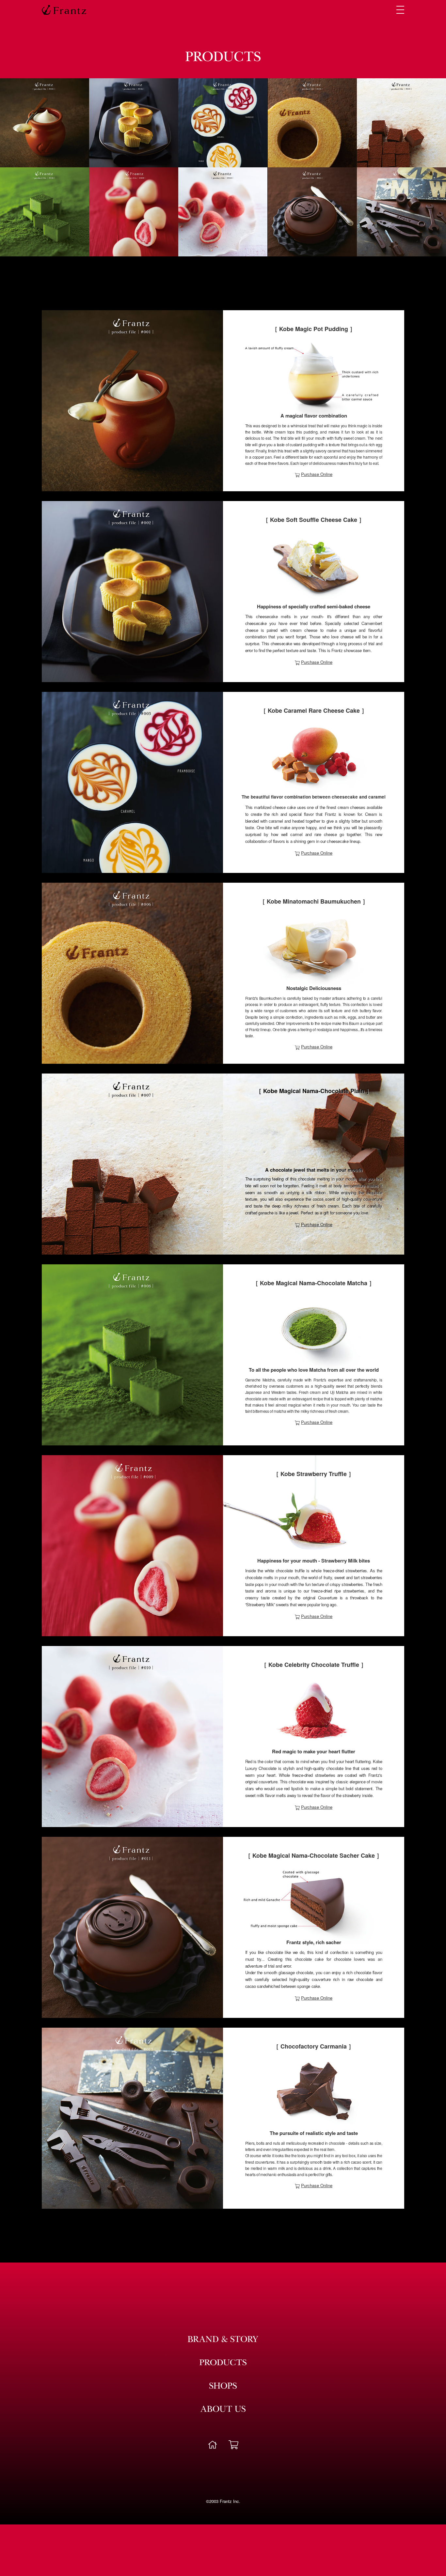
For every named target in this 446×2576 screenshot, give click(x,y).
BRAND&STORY (223, 2340)
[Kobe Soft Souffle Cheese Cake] (132, 592)
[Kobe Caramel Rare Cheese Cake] (132, 782)
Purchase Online (317, 474)
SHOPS (223, 2387)
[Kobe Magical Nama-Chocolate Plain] (132, 1164)
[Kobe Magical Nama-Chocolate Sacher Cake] (132, 1927)
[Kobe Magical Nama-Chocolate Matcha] (132, 1355)
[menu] (400, 10)
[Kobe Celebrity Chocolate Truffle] (132, 1737)
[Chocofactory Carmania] (132, 2118)
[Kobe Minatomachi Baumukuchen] (132, 973)
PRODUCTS (223, 2364)
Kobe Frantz (64, 10)
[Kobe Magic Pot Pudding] (132, 401)
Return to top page (213, 2445)
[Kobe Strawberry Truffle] (132, 1546)
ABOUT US (223, 2410)
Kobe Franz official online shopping (233, 2445)
